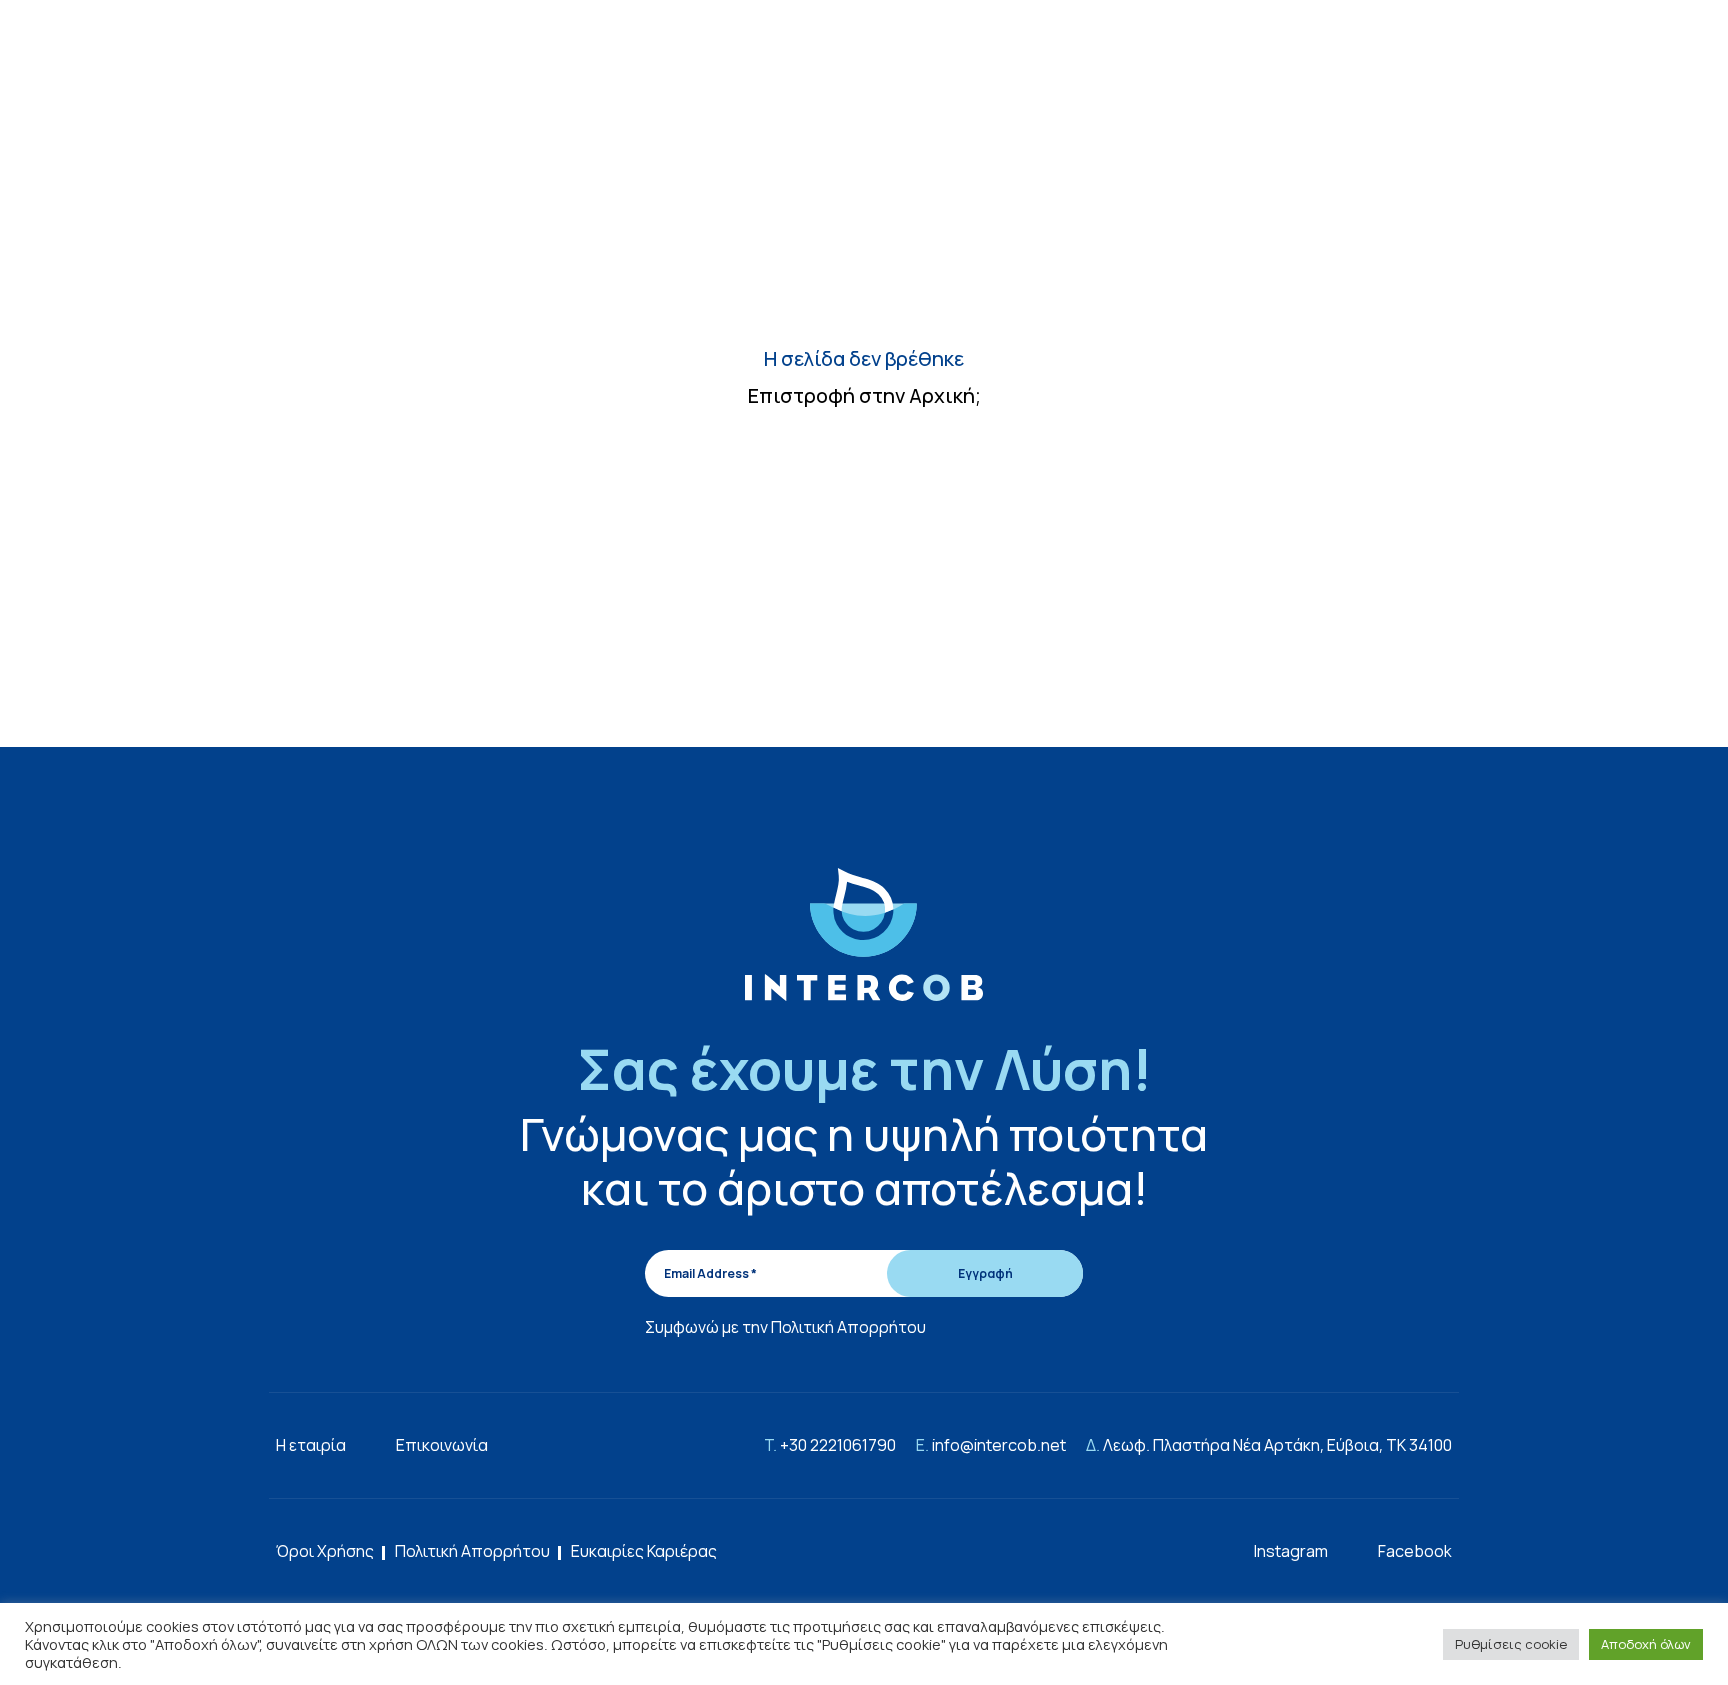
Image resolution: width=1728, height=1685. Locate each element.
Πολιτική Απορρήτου (848, 1327)
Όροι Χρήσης (325, 1551)
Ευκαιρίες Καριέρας (644, 1551)
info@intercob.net (999, 1445)
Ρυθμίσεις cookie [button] (1511, 1644)
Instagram (1291, 1551)
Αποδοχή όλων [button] (1646, 1644)
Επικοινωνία (442, 1445)
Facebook (1415, 1551)
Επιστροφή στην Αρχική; (864, 395)
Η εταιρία (311, 1445)
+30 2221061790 (838, 1445)
